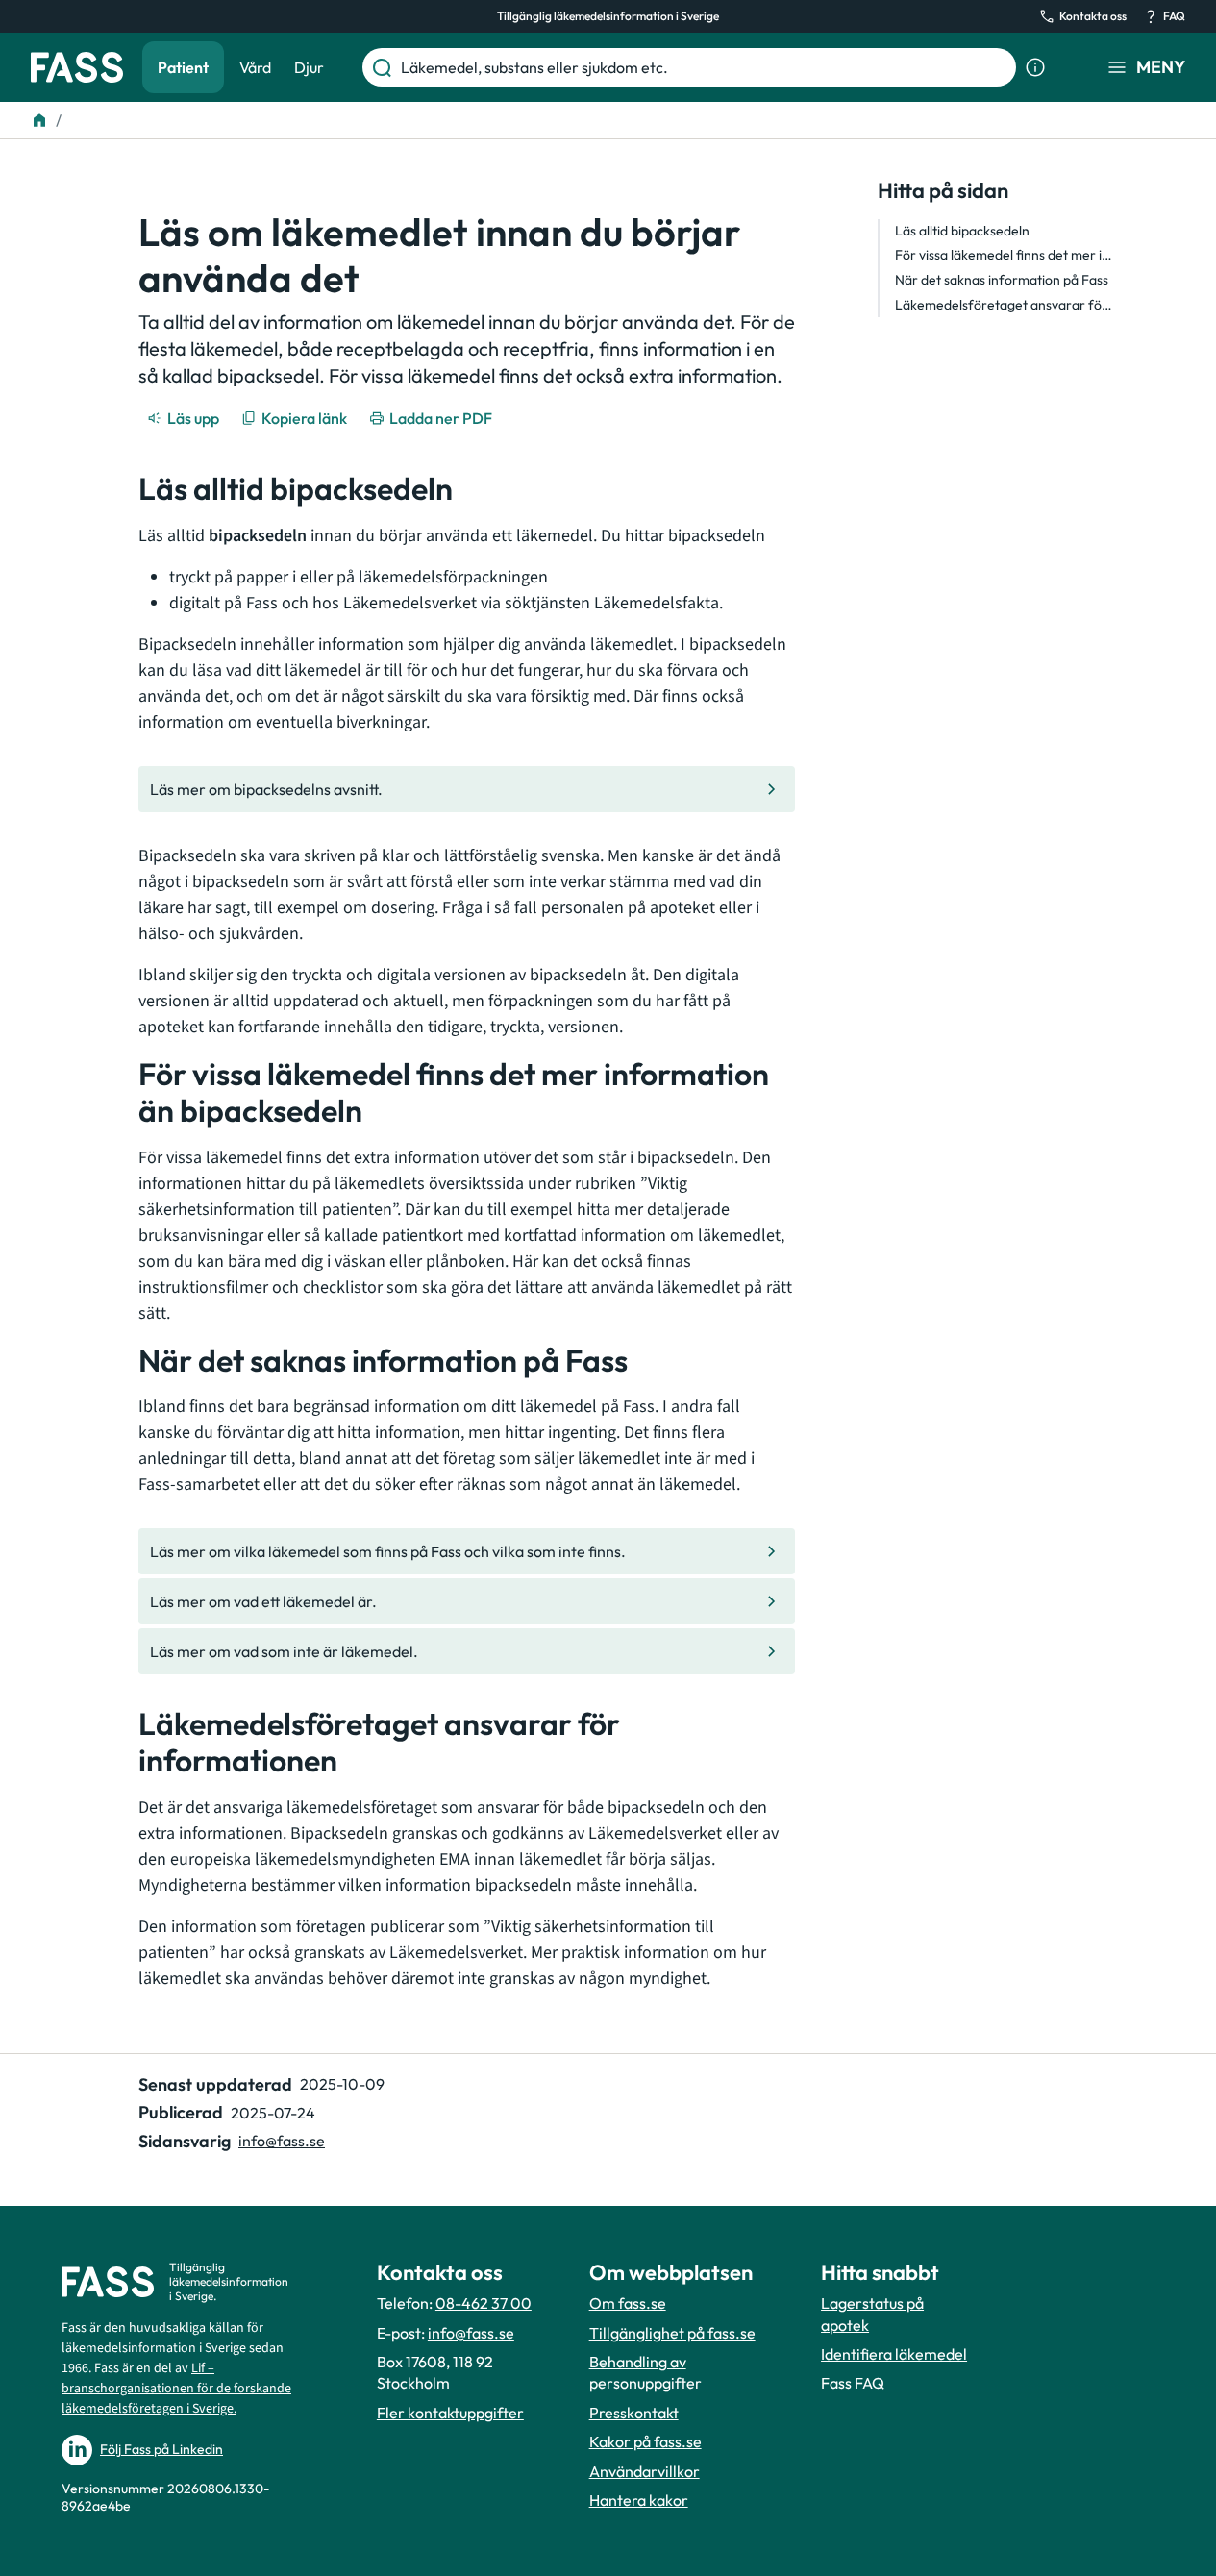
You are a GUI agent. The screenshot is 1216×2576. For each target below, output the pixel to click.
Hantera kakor (639, 2500)
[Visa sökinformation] (1035, 67)
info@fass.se (282, 2141)
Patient (183, 67)
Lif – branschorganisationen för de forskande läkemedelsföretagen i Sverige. (176, 2389)
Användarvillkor (645, 2471)
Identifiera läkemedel (894, 2354)
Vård (255, 67)
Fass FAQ (853, 2383)
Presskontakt (634, 2413)
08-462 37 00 (484, 2303)
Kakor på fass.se (645, 2441)
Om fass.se (628, 2303)
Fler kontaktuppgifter (450, 2413)
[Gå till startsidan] (77, 67)
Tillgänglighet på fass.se (672, 2333)
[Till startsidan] (39, 120)
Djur (309, 67)
